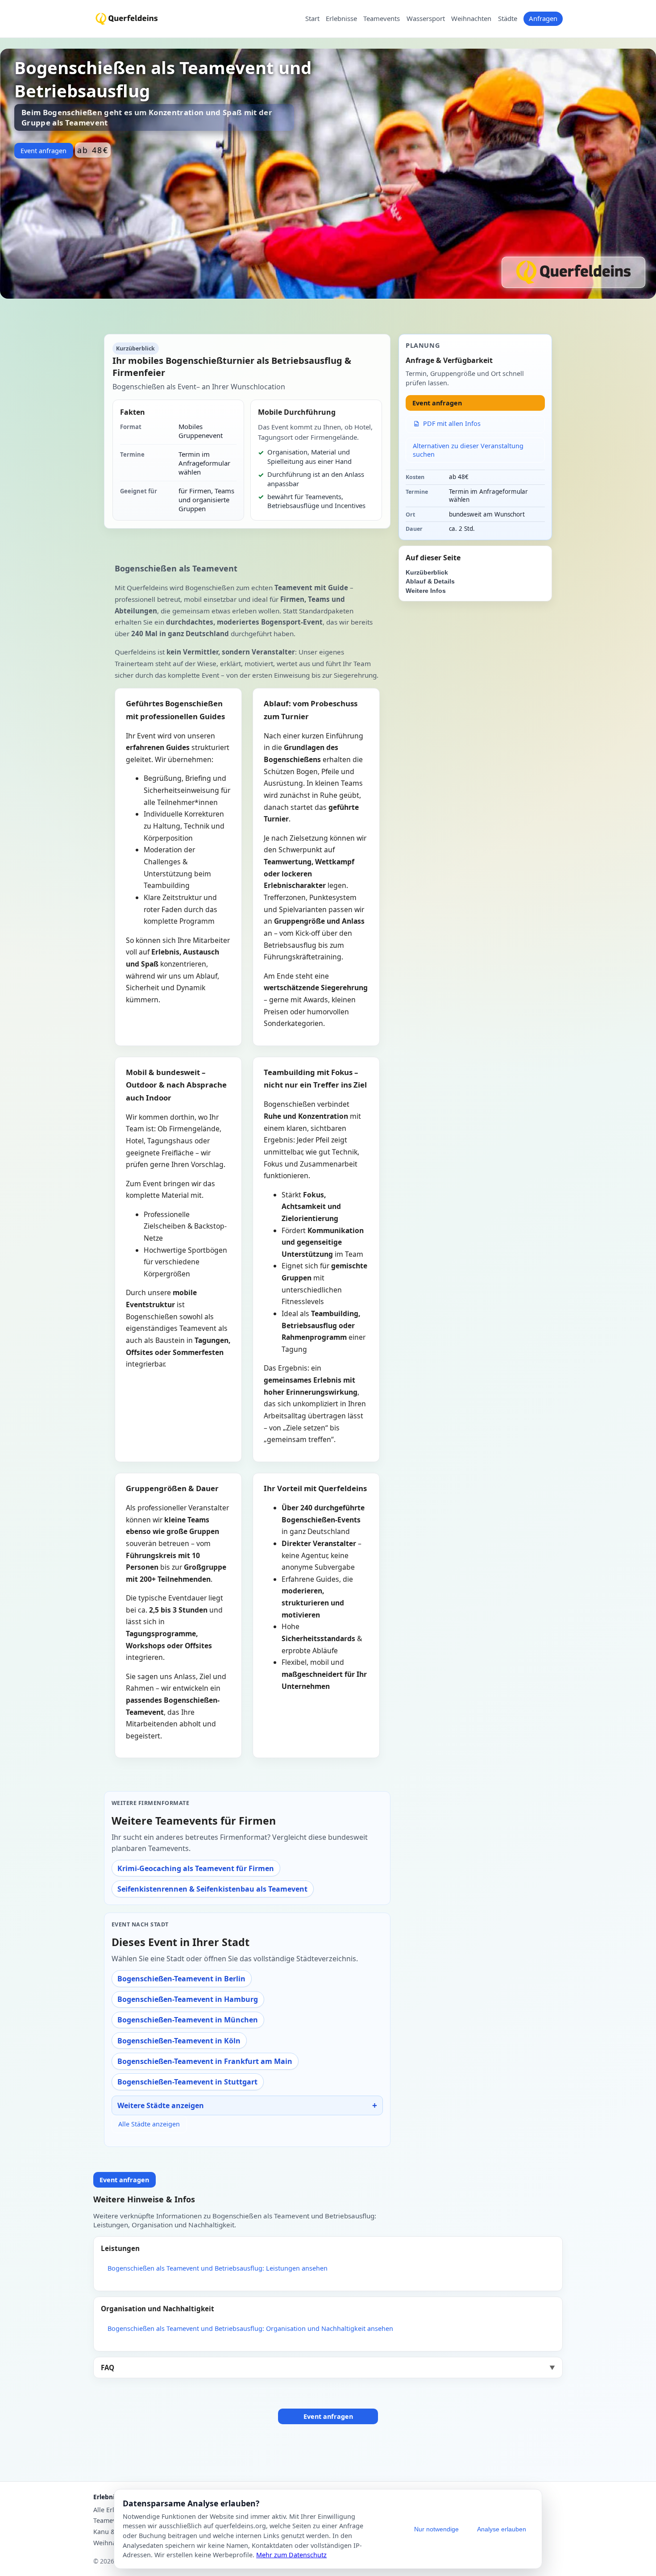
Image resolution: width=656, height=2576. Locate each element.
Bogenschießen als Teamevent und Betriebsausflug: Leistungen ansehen (218, 2268)
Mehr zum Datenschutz (291, 2555)
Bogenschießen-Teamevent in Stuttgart (187, 2082)
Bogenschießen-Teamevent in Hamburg (188, 1999)
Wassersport (426, 19)
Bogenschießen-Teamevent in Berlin (181, 1979)
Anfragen (543, 18)
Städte (508, 19)
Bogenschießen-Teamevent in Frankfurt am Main (205, 2061)
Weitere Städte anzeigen (161, 2105)
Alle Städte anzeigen (149, 2124)
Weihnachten (471, 19)
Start (312, 19)
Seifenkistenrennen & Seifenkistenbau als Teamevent (212, 1889)
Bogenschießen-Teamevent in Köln (179, 2041)
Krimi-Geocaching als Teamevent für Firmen (196, 1868)
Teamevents (382, 19)
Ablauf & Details (430, 581)
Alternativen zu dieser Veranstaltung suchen (468, 450)
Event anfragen (44, 151)
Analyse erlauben (502, 2529)
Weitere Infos (426, 591)
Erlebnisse (341, 19)
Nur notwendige (436, 2529)
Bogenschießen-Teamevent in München (188, 2020)
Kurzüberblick (427, 573)
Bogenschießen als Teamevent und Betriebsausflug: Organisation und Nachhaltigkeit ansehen (250, 2328)
